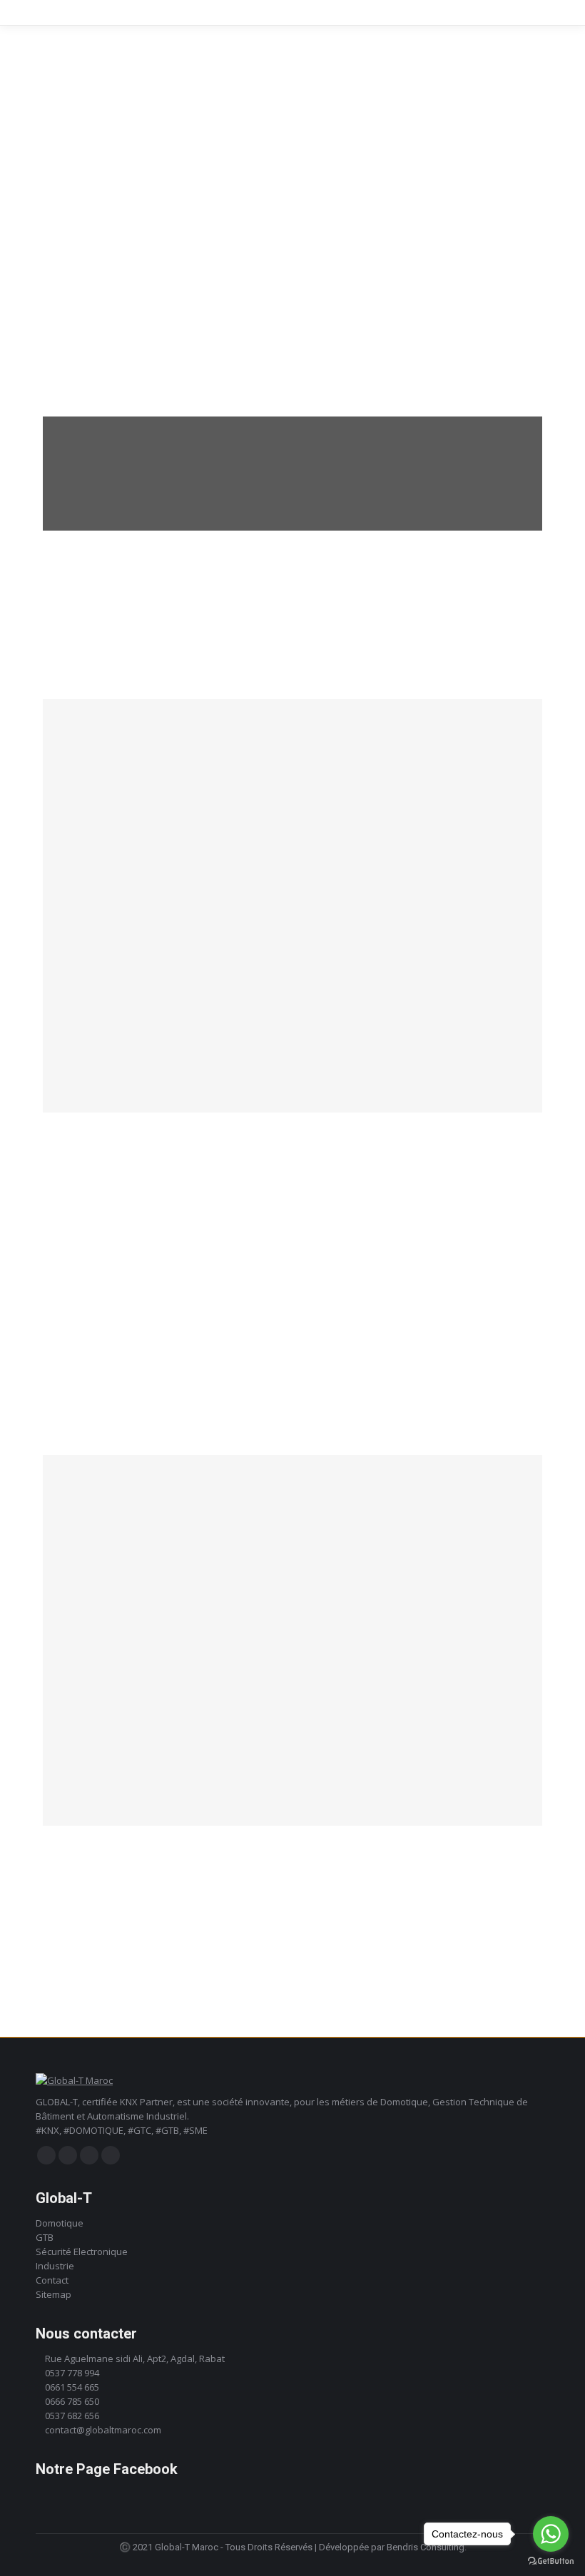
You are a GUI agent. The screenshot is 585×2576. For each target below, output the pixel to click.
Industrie (55, 2266)
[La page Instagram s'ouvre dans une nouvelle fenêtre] (68, 2155)
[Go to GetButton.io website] (551, 2561)
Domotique (60, 2223)
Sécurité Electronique (82, 2252)
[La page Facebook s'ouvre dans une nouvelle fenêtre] (46, 2155)
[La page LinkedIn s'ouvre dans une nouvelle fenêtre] (89, 2155)
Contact (52, 2280)
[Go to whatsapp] (551, 2534)
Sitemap (54, 2294)
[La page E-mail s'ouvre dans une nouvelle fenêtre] (111, 2155)
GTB (45, 2237)
